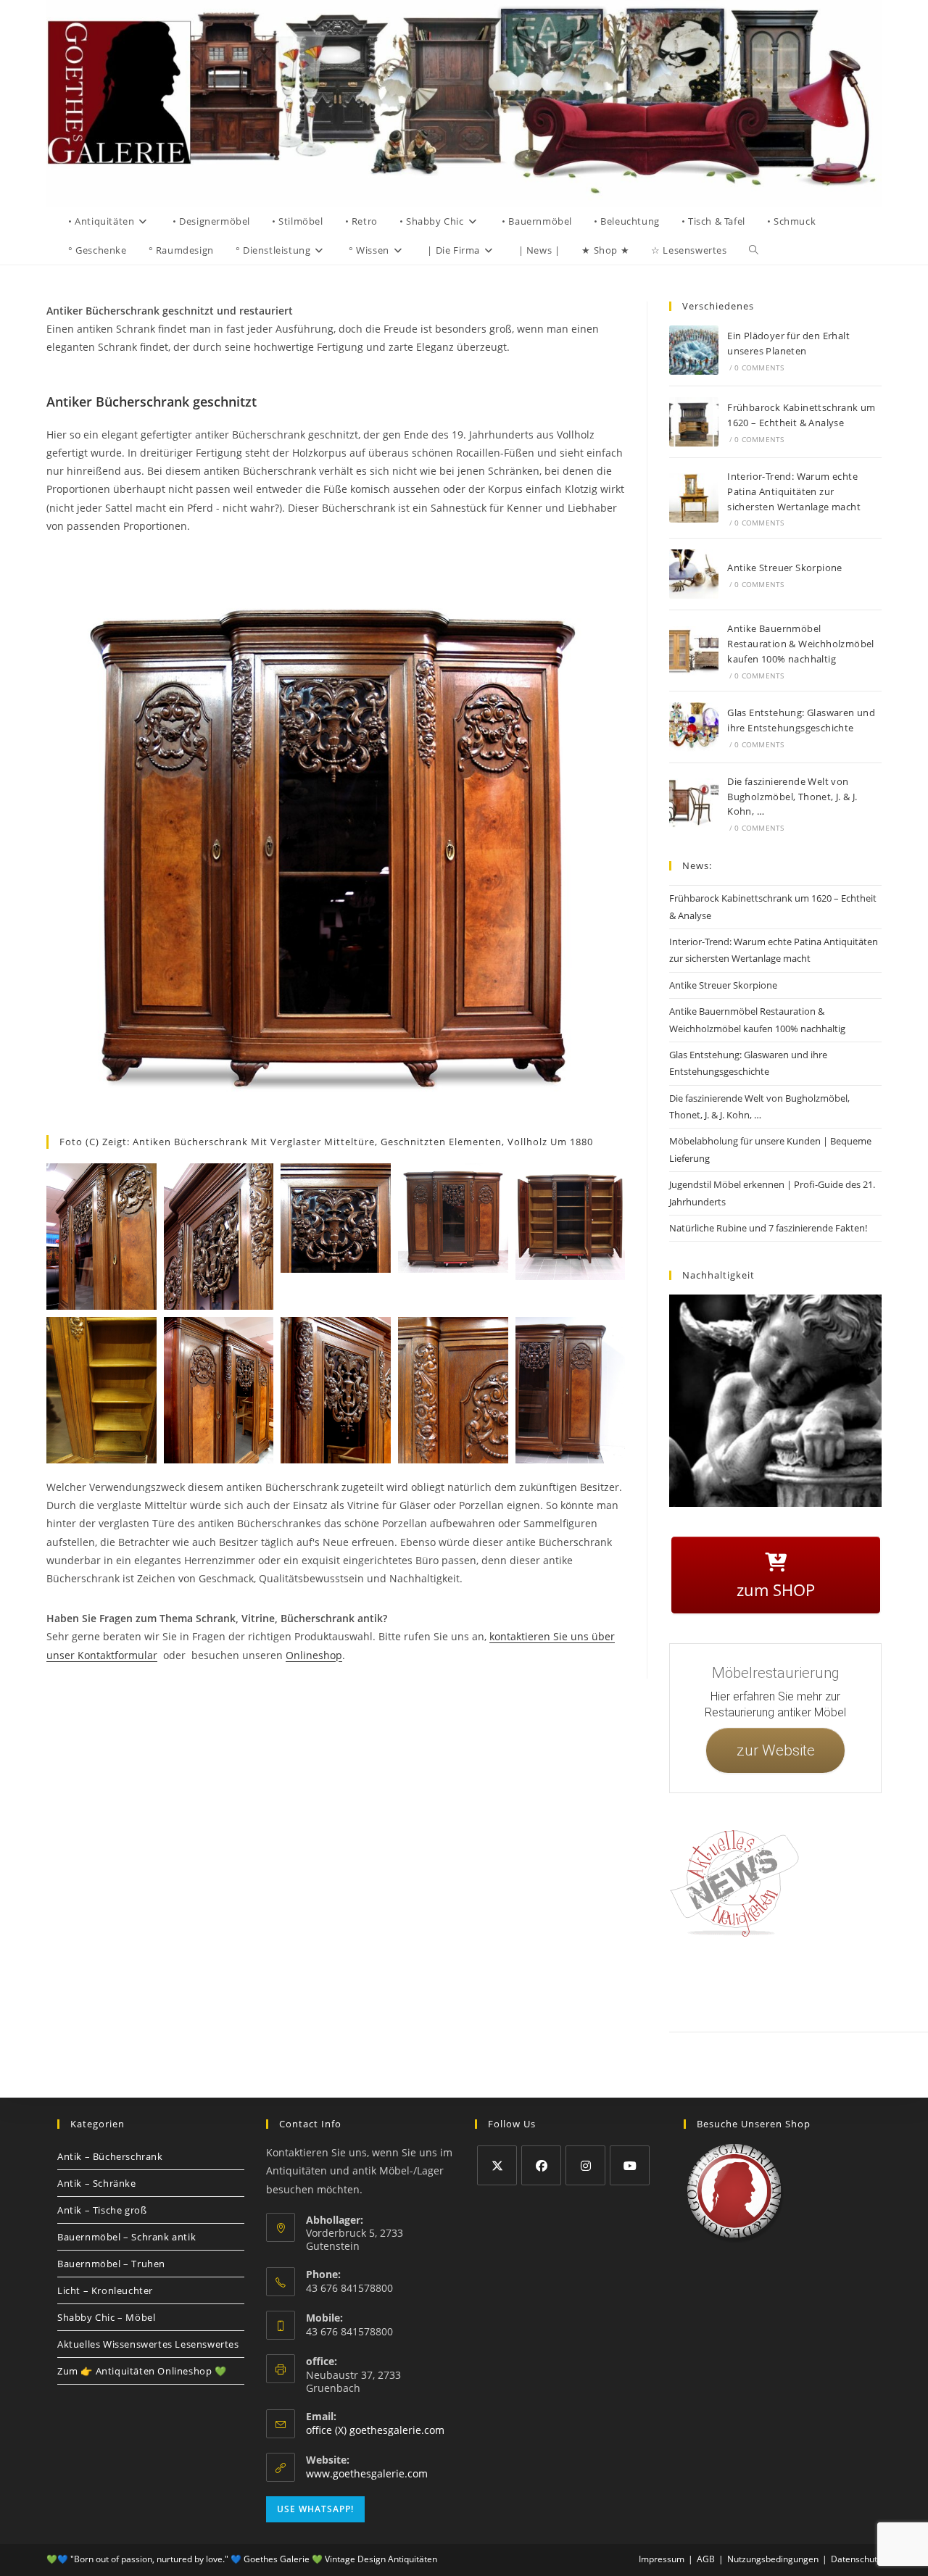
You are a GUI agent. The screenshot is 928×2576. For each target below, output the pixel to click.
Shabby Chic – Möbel (106, 2317)
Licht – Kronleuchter (105, 2290)
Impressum (782, 1982)
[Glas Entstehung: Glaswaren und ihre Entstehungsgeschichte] (694, 727)
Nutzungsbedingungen (773, 2559)
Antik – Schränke (97, 2183)
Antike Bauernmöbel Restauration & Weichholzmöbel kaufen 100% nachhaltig (801, 644)
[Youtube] (630, 2165)
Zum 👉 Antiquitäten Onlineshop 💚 (142, 2371)
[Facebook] (541, 2165)
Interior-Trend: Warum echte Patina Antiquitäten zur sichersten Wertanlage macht (794, 491)
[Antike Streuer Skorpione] (694, 574)
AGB (878, 1982)
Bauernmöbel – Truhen (111, 2264)
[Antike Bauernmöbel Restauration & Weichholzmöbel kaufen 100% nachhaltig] (694, 651)
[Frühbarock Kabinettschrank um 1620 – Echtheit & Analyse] (694, 422)
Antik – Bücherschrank (110, 2156)
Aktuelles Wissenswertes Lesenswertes (148, 2344)
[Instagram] (585, 2165)
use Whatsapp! (315, 2509)
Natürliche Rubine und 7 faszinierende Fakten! (768, 1228)
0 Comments (759, 367)
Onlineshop (314, 1655)
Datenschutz (835, 1982)
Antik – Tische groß (102, 2210)
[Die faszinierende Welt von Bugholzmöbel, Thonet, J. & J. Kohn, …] (694, 803)
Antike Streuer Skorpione (785, 568)
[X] (497, 2165)
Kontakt (736, 1982)
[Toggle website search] (754, 250)
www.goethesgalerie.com (367, 2473)
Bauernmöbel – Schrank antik (127, 2237)
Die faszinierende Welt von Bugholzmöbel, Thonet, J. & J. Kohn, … (792, 797)
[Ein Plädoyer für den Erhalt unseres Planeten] (694, 350)
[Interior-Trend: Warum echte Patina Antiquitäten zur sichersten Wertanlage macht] (694, 498)
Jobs (908, 1982)
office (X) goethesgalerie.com (375, 2430)
